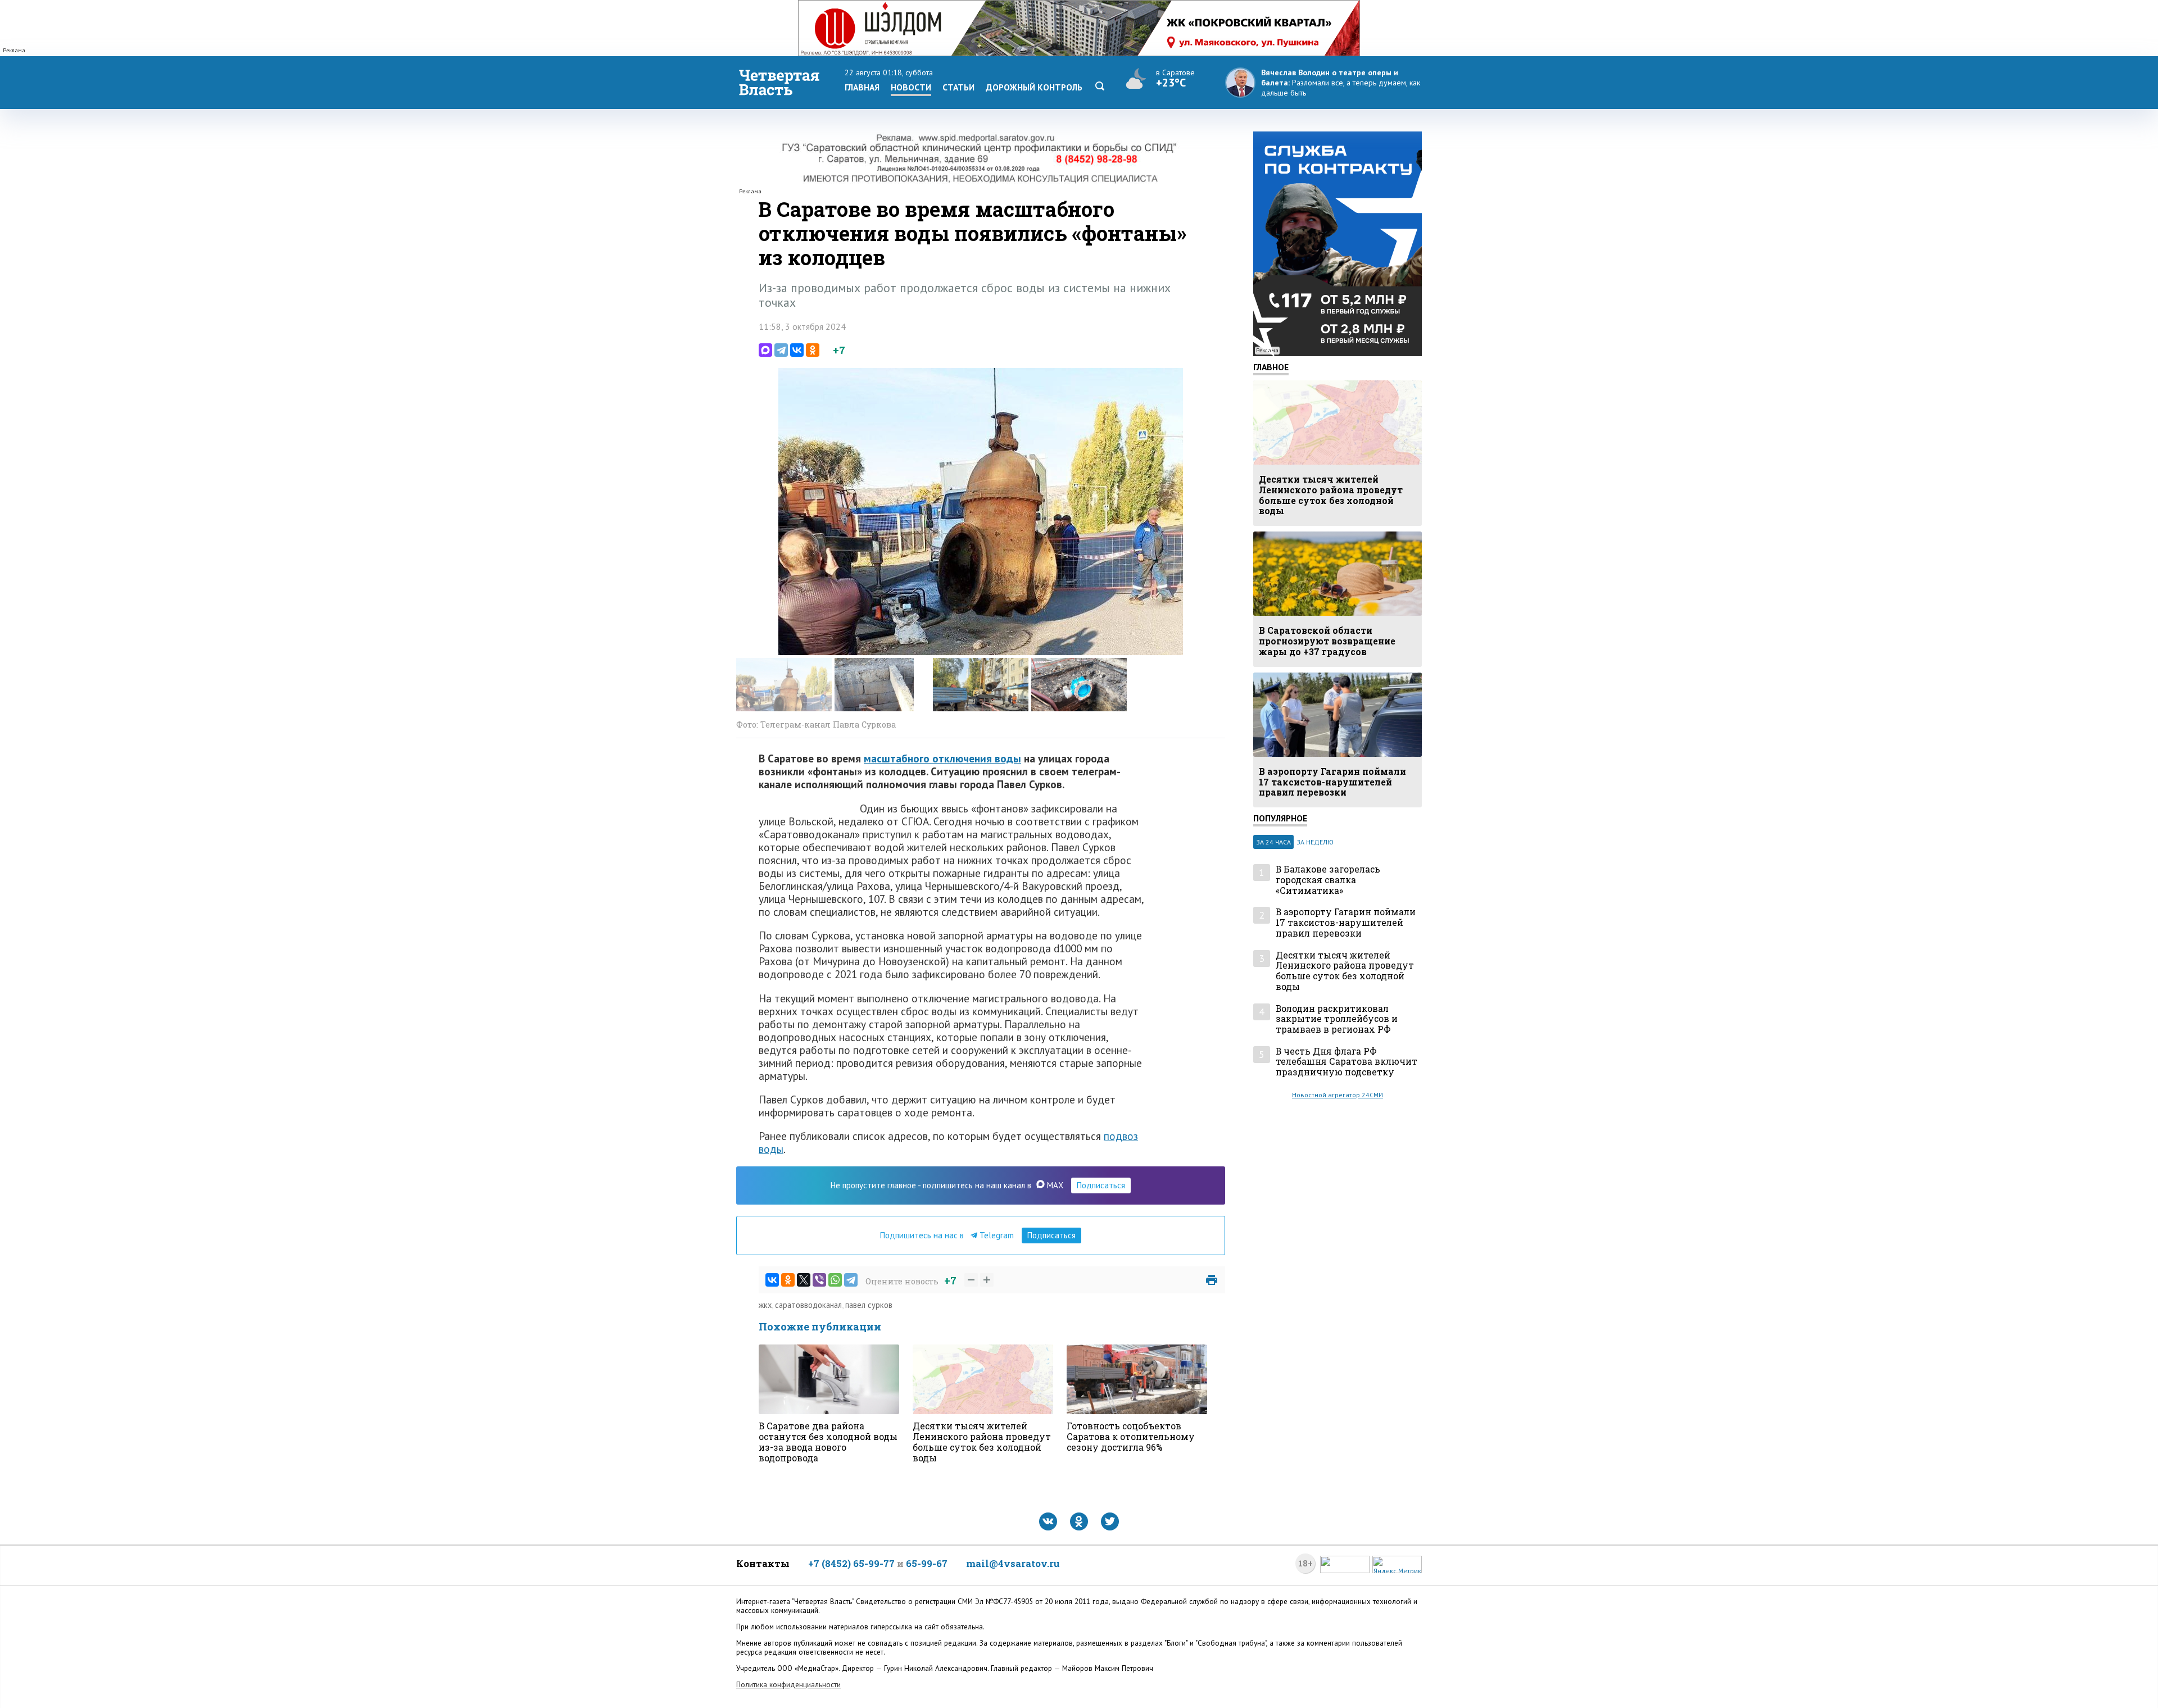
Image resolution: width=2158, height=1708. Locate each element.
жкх (765, 1305)
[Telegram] (781, 350)
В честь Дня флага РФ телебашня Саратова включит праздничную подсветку (1347, 1062)
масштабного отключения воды (942, 758)
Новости (911, 87)
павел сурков (869, 1305)
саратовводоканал (808, 1305)
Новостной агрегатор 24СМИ (1338, 1095)
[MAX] (765, 350)
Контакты (763, 1563)
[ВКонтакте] (797, 350)
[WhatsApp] (835, 1280)
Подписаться (1101, 1185)
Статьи (958, 87)
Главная (862, 87)
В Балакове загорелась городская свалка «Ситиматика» (1328, 880)
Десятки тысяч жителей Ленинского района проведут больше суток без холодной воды (1345, 971)
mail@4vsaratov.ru (1013, 1563)
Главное (1271, 367)
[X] (804, 1280)
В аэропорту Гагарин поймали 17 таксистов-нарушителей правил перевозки (1346, 923)
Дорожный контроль (1034, 87)
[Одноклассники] (813, 350)
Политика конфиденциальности (788, 1685)
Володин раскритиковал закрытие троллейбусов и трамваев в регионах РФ (1337, 1019)
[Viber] (819, 1280)
